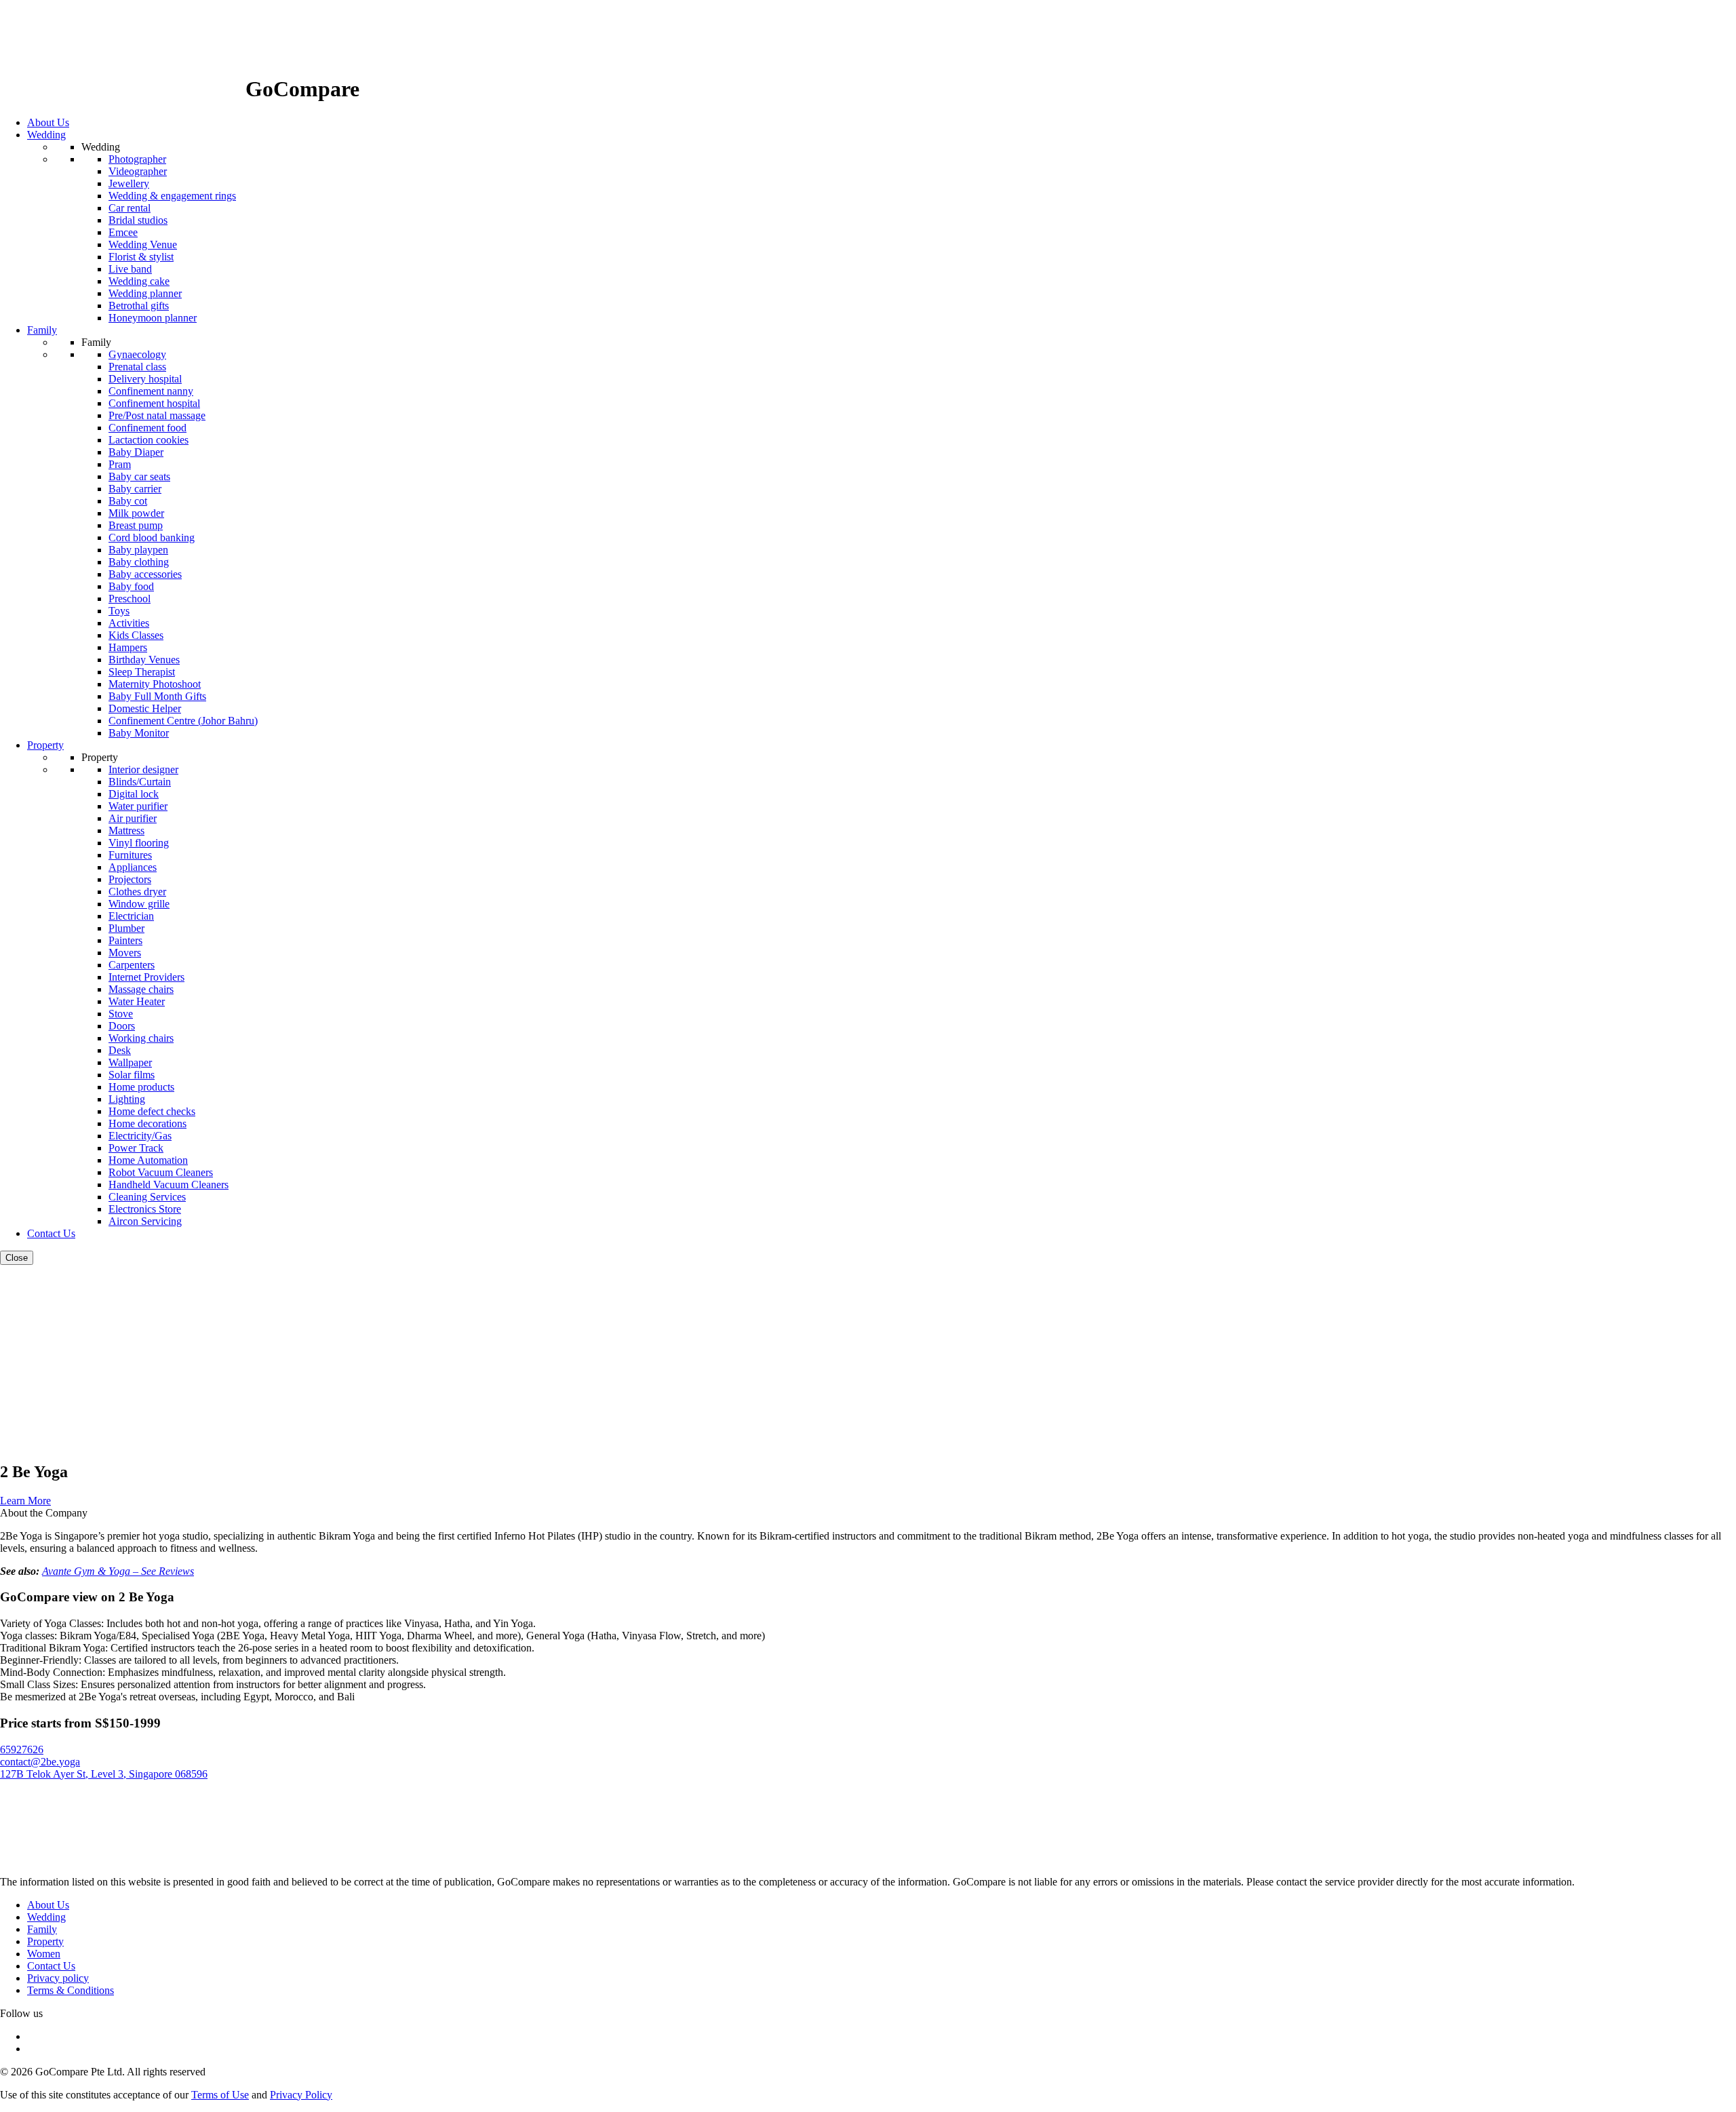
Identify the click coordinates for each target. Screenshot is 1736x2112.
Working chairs (141, 1038)
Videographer (138, 171)
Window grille (139, 904)
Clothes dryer (137, 892)
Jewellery (129, 183)
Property (45, 1941)
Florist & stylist (141, 257)
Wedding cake (139, 281)
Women (44, 1954)
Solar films (132, 1075)
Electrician (131, 916)
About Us (48, 1905)
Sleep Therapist (142, 672)
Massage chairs (141, 989)
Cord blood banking (152, 537)
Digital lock (134, 794)
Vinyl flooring (139, 843)
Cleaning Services (147, 1197)
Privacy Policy (301, 2095)
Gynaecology (137, 354)
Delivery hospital (145, 379)
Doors (122, 1026)
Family (42, 1929)
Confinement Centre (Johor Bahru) (183, 721)
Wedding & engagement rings (172, 196)
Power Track (136, 1148)
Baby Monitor (139, 733)
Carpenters (132, 965)
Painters (125, 940)
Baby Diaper (136, 452)
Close (17, 1258)
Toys (119, 611)
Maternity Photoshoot (155, 684)
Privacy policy (58, 1978)
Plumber (126, 928)
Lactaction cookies (149, 440)
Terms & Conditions (71, 1990)
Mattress (126, 830)
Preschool (130, 599)
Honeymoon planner (153, 318)
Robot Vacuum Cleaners (161, 1172)
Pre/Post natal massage (157, 415)
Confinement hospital (154, 403)
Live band (130, 269)
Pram (120, 464)
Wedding (46, 1917)
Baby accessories (145, 574)
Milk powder (136, 513)
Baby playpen (138, 550)
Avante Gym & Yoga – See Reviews (118, 1571)
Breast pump (136, 525)
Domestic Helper (145, 708)
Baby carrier (135, 489)
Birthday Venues (144, 660)
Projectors (130, 879)
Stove (121, 1014)
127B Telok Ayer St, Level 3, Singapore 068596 (104, 1774)
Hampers (128, 647)
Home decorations (147, 1123)
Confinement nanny (151, 391)
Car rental (130, 208)
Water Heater (137, 1001)
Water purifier (138, 806)
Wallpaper (130, 1062)
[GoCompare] (123, 89)
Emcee (123, 232)
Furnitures (130, 855)
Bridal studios (138, 220)
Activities (129, 623)
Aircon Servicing (145, 1221)
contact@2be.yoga (40, 1762)
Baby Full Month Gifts (157, 696)
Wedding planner (145, 293)
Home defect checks (152, 1111)
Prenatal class (137, 367)
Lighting (127, 1099)
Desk (120, 1050)
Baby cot (128, 501)
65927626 (22, 1749)
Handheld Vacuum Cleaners (169, 1185)
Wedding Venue (143, 245)
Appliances (133, 867)
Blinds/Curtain (140, 782)
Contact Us (51, 1966)
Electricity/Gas (140, 1136)
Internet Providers (146, 977)
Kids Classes (136, 635)
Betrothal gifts (139, 306)
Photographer (137, 159)
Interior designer (143, 769)
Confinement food (147, 428)
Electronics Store (145, 1209)
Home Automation (148, 1160)
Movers (125, 953)
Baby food (131, 586)
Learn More (25, 1501)
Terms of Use (220, 2095)
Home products (141, 1087)
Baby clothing (139, 562)
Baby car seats (139, 476)
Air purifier (133, 818)
